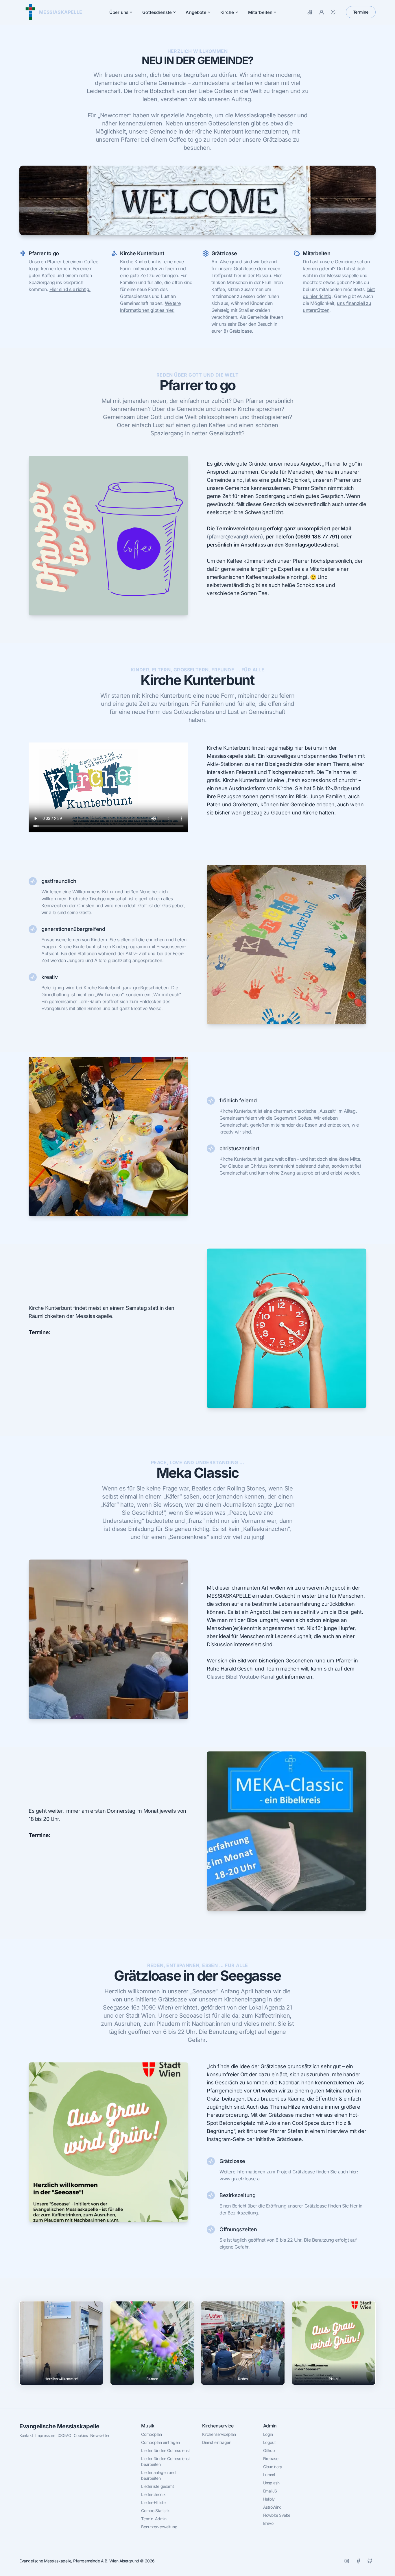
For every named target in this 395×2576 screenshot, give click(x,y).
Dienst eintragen (217, 2442)
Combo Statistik (155, 2511)
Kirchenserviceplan (219, 2434)
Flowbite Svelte (277, 2515)
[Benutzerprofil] (322, 12)
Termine (361, 12)
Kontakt (26, 2435)
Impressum (45, 2435)
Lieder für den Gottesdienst (165, 2450)
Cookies (81, 2435)
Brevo (268, 2523)
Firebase (271, 2459)
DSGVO (64, 2435)
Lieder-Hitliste (153, 2502)
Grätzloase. (241, 331)
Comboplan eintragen (160, 2442)
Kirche (227, 12)
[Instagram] (347, 2561)
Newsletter (100, 2435)
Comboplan (151, 2434)
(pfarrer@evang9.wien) (235, 537)
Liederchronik (153, 2494)
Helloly (269, 2499)
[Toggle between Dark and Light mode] (333, 12)
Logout (270, 2442)
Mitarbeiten (260, 12)
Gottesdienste (157, 12)
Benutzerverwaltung (159, 2527)
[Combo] (310, 12)
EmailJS (270, 2491)
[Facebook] (358, 2561)
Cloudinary (273, 2467)
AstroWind (272, 2507)
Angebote (196, 12)
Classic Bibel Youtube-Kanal (241, 1677)
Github (269, 2450)
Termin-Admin (154, 2519)
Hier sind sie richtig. (70, 289)
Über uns (119, 12)
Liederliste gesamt (157, 2486)
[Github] (370, 2561)
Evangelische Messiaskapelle (59, 2426)
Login (268, 2434)
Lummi (269, 2475)
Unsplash (271, 2483)
